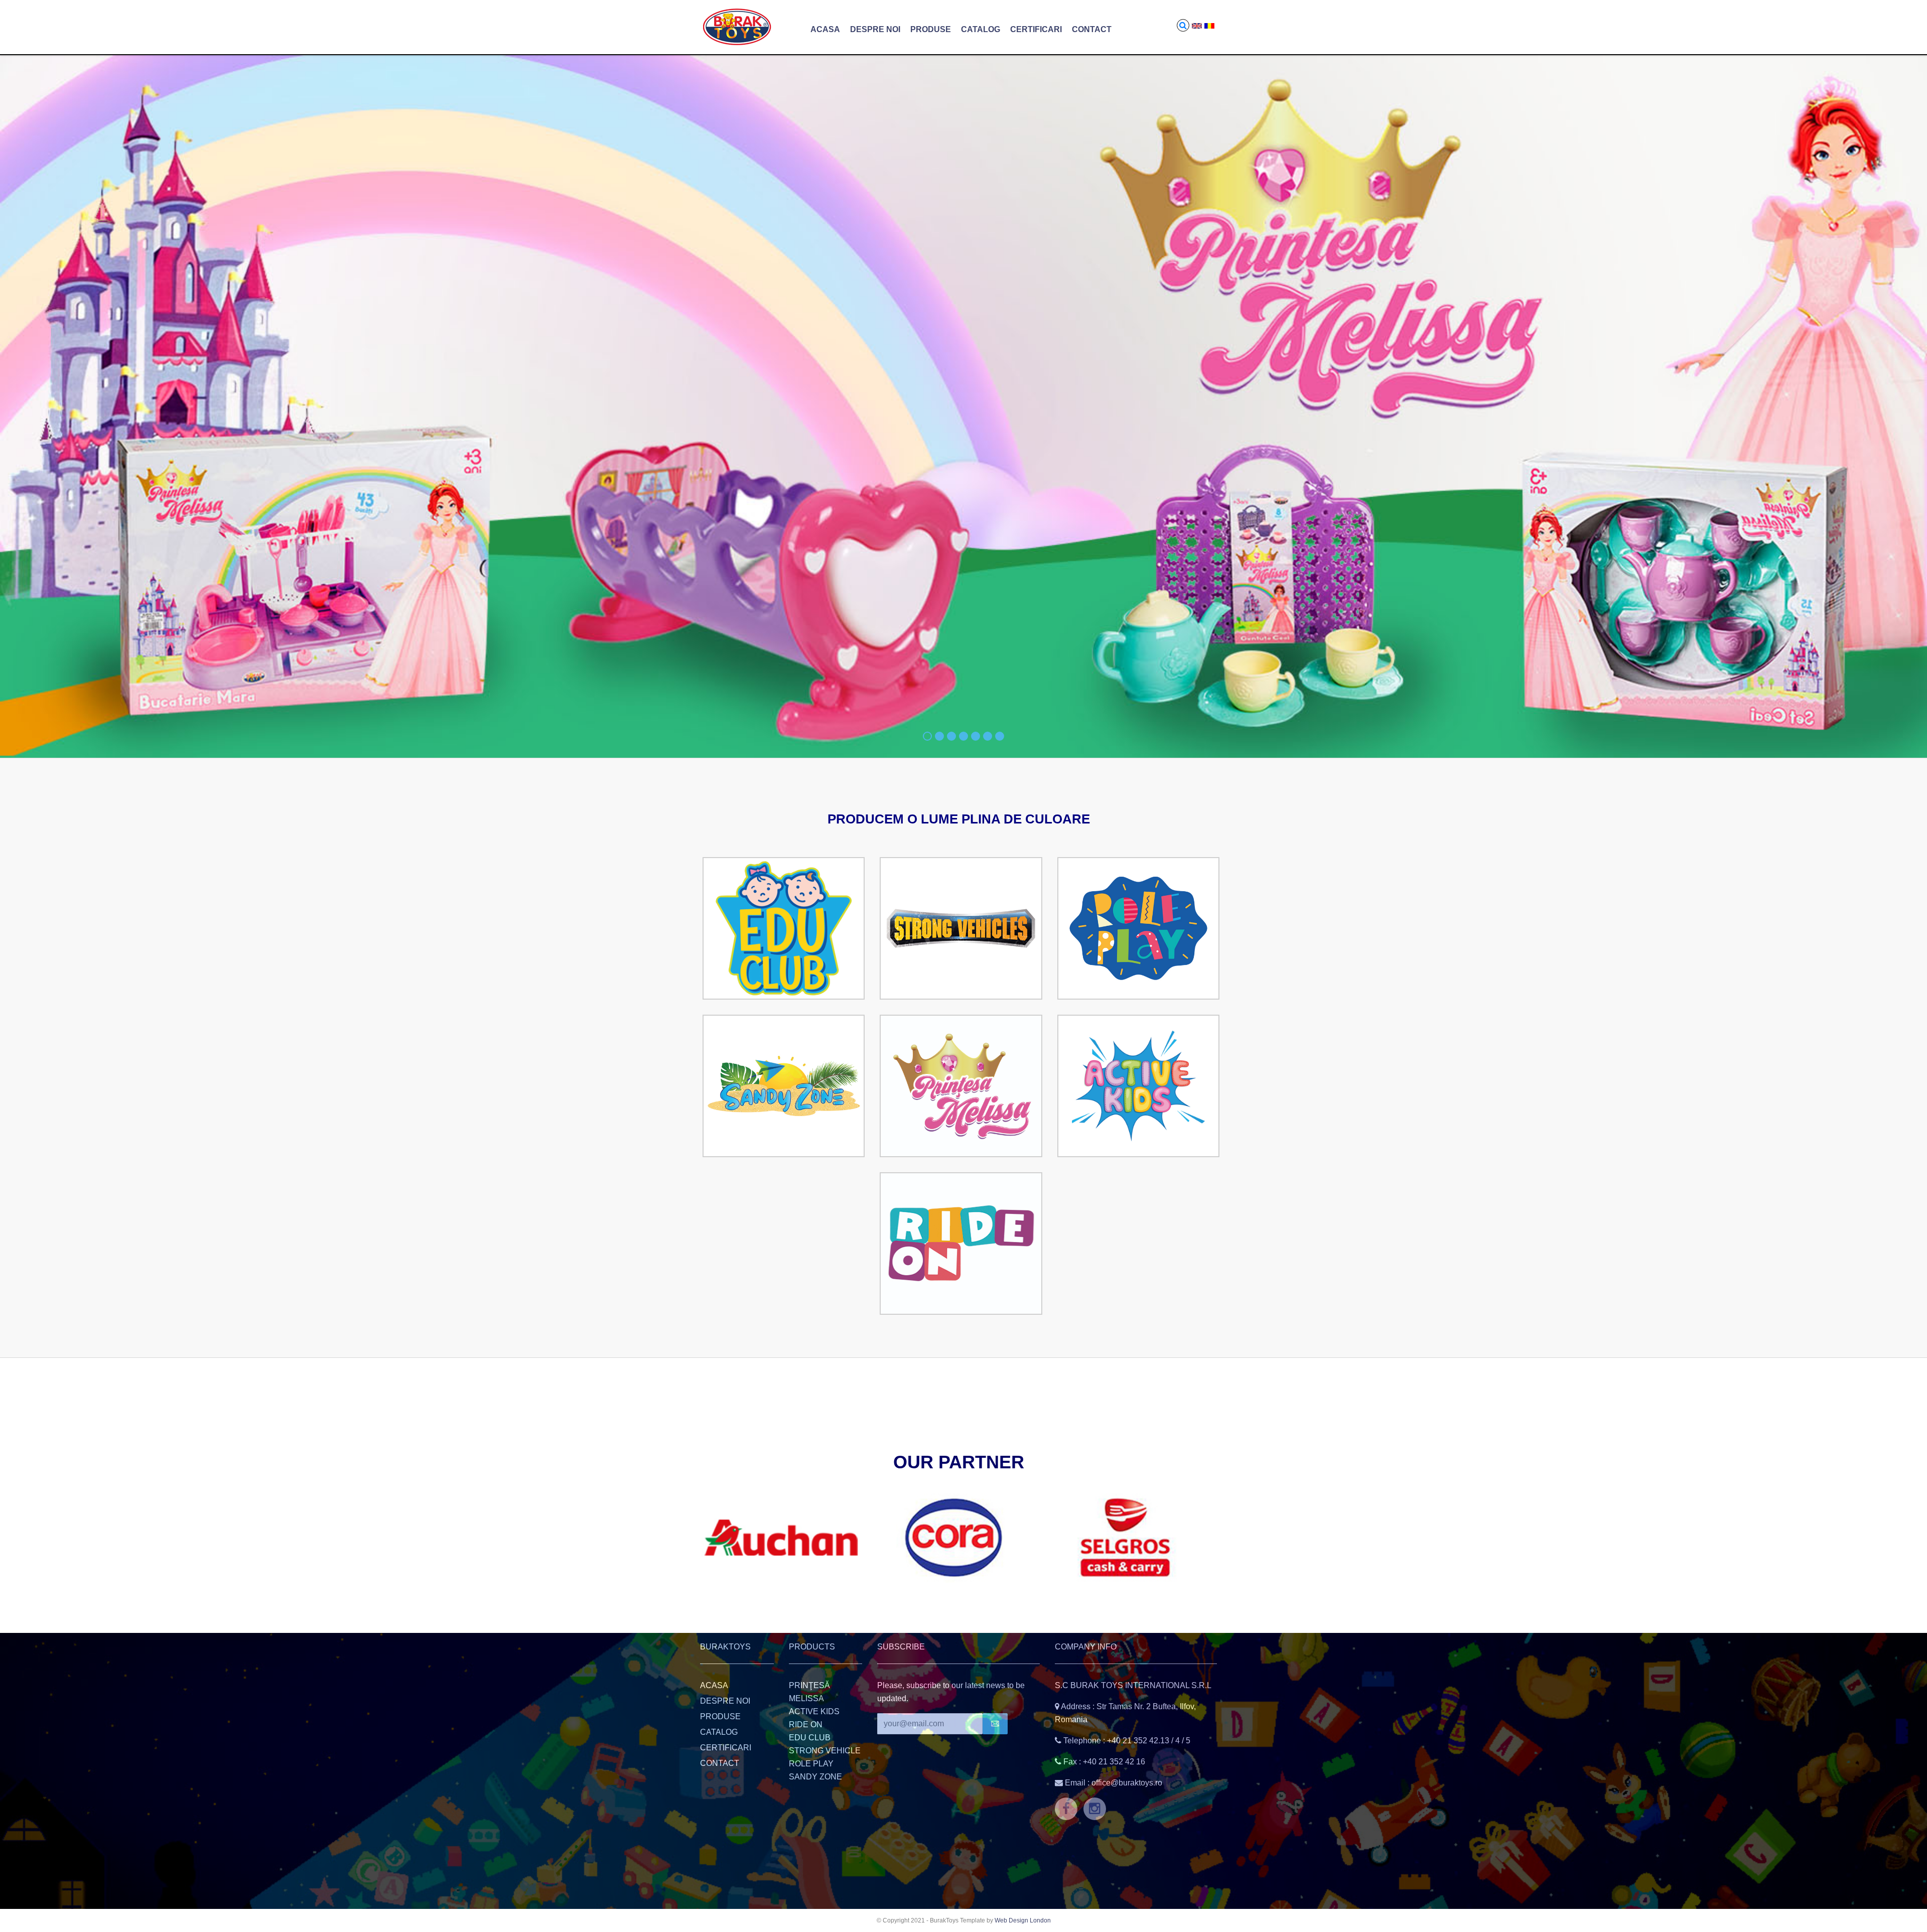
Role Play (811, 1764)
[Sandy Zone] (784, 1086)
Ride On (806, 1724)
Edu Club (810, 1738)
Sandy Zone (815, 1777)
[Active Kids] (1138, 1086)
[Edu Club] (784, 928)
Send (995, 1724)
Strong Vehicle (825, 1751)
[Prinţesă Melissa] (961, 1086)
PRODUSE (931, 29)
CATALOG (981, 29)
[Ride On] (961, 1244)
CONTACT (1092, 29)
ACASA (825, 29)
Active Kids (814, 1711)
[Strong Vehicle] (961, 928)
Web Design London (1023, 1920)
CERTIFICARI (1036, 29)
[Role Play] (1138, 928)
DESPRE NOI (875, 29)
